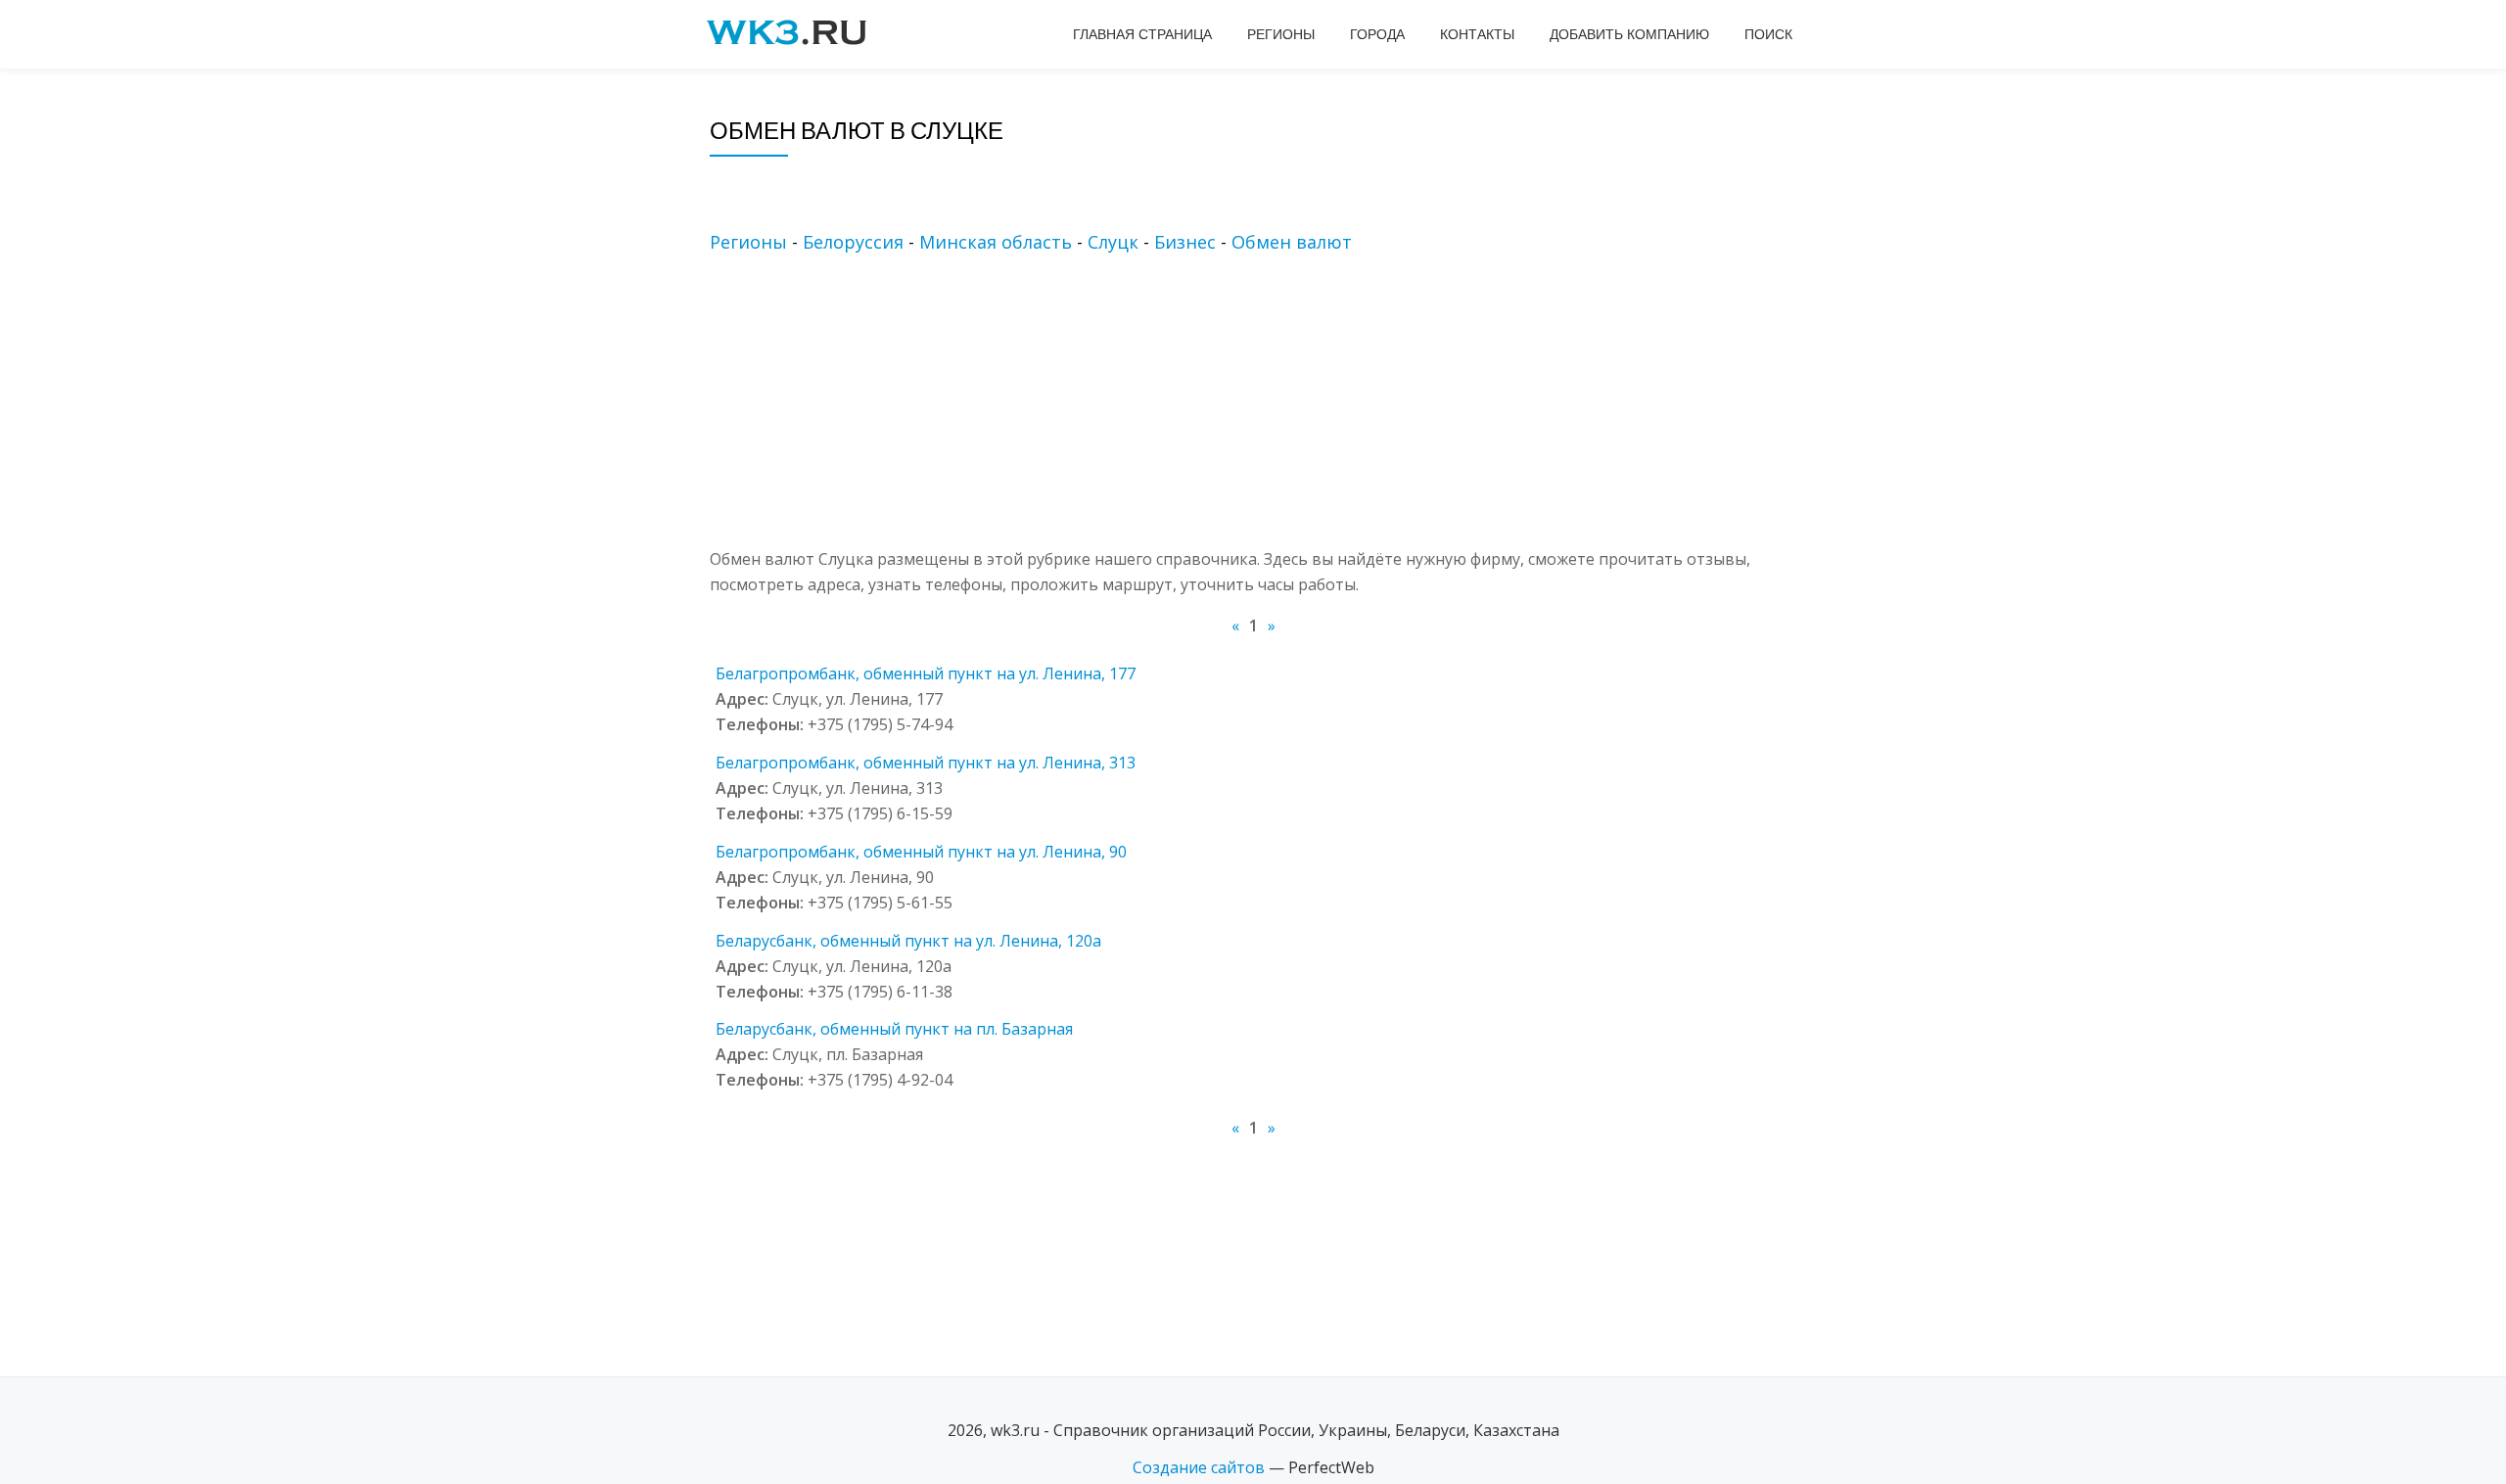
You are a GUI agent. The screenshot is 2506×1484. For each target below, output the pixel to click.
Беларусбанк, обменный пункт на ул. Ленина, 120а (908, 941)
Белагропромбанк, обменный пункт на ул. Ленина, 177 (926, 673)
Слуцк (1113, 242)
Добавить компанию (1629, 34)
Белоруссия (853, 242)
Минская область (996, 242)
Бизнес (1185, 242)
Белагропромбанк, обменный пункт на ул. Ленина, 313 (926, 763)
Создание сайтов (1199, 1467)
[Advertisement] (1282, 409)
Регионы (1281, 34)
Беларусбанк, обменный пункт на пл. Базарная (894, 1029)
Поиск (1768, 34)
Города (1377, 34)
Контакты (1477, 34)
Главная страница (1142, 34)
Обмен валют (1292, 242)
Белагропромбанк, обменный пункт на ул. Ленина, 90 (921, 852)
